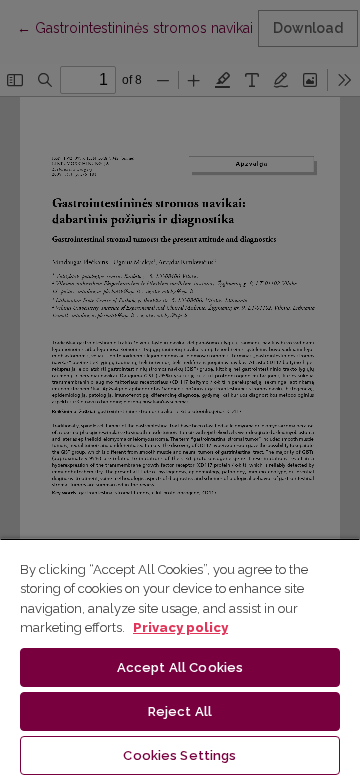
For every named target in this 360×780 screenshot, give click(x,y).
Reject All (180, 711)
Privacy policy (180, 627)
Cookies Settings (179, 755)
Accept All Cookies (180, 667)
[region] (180, 659)
